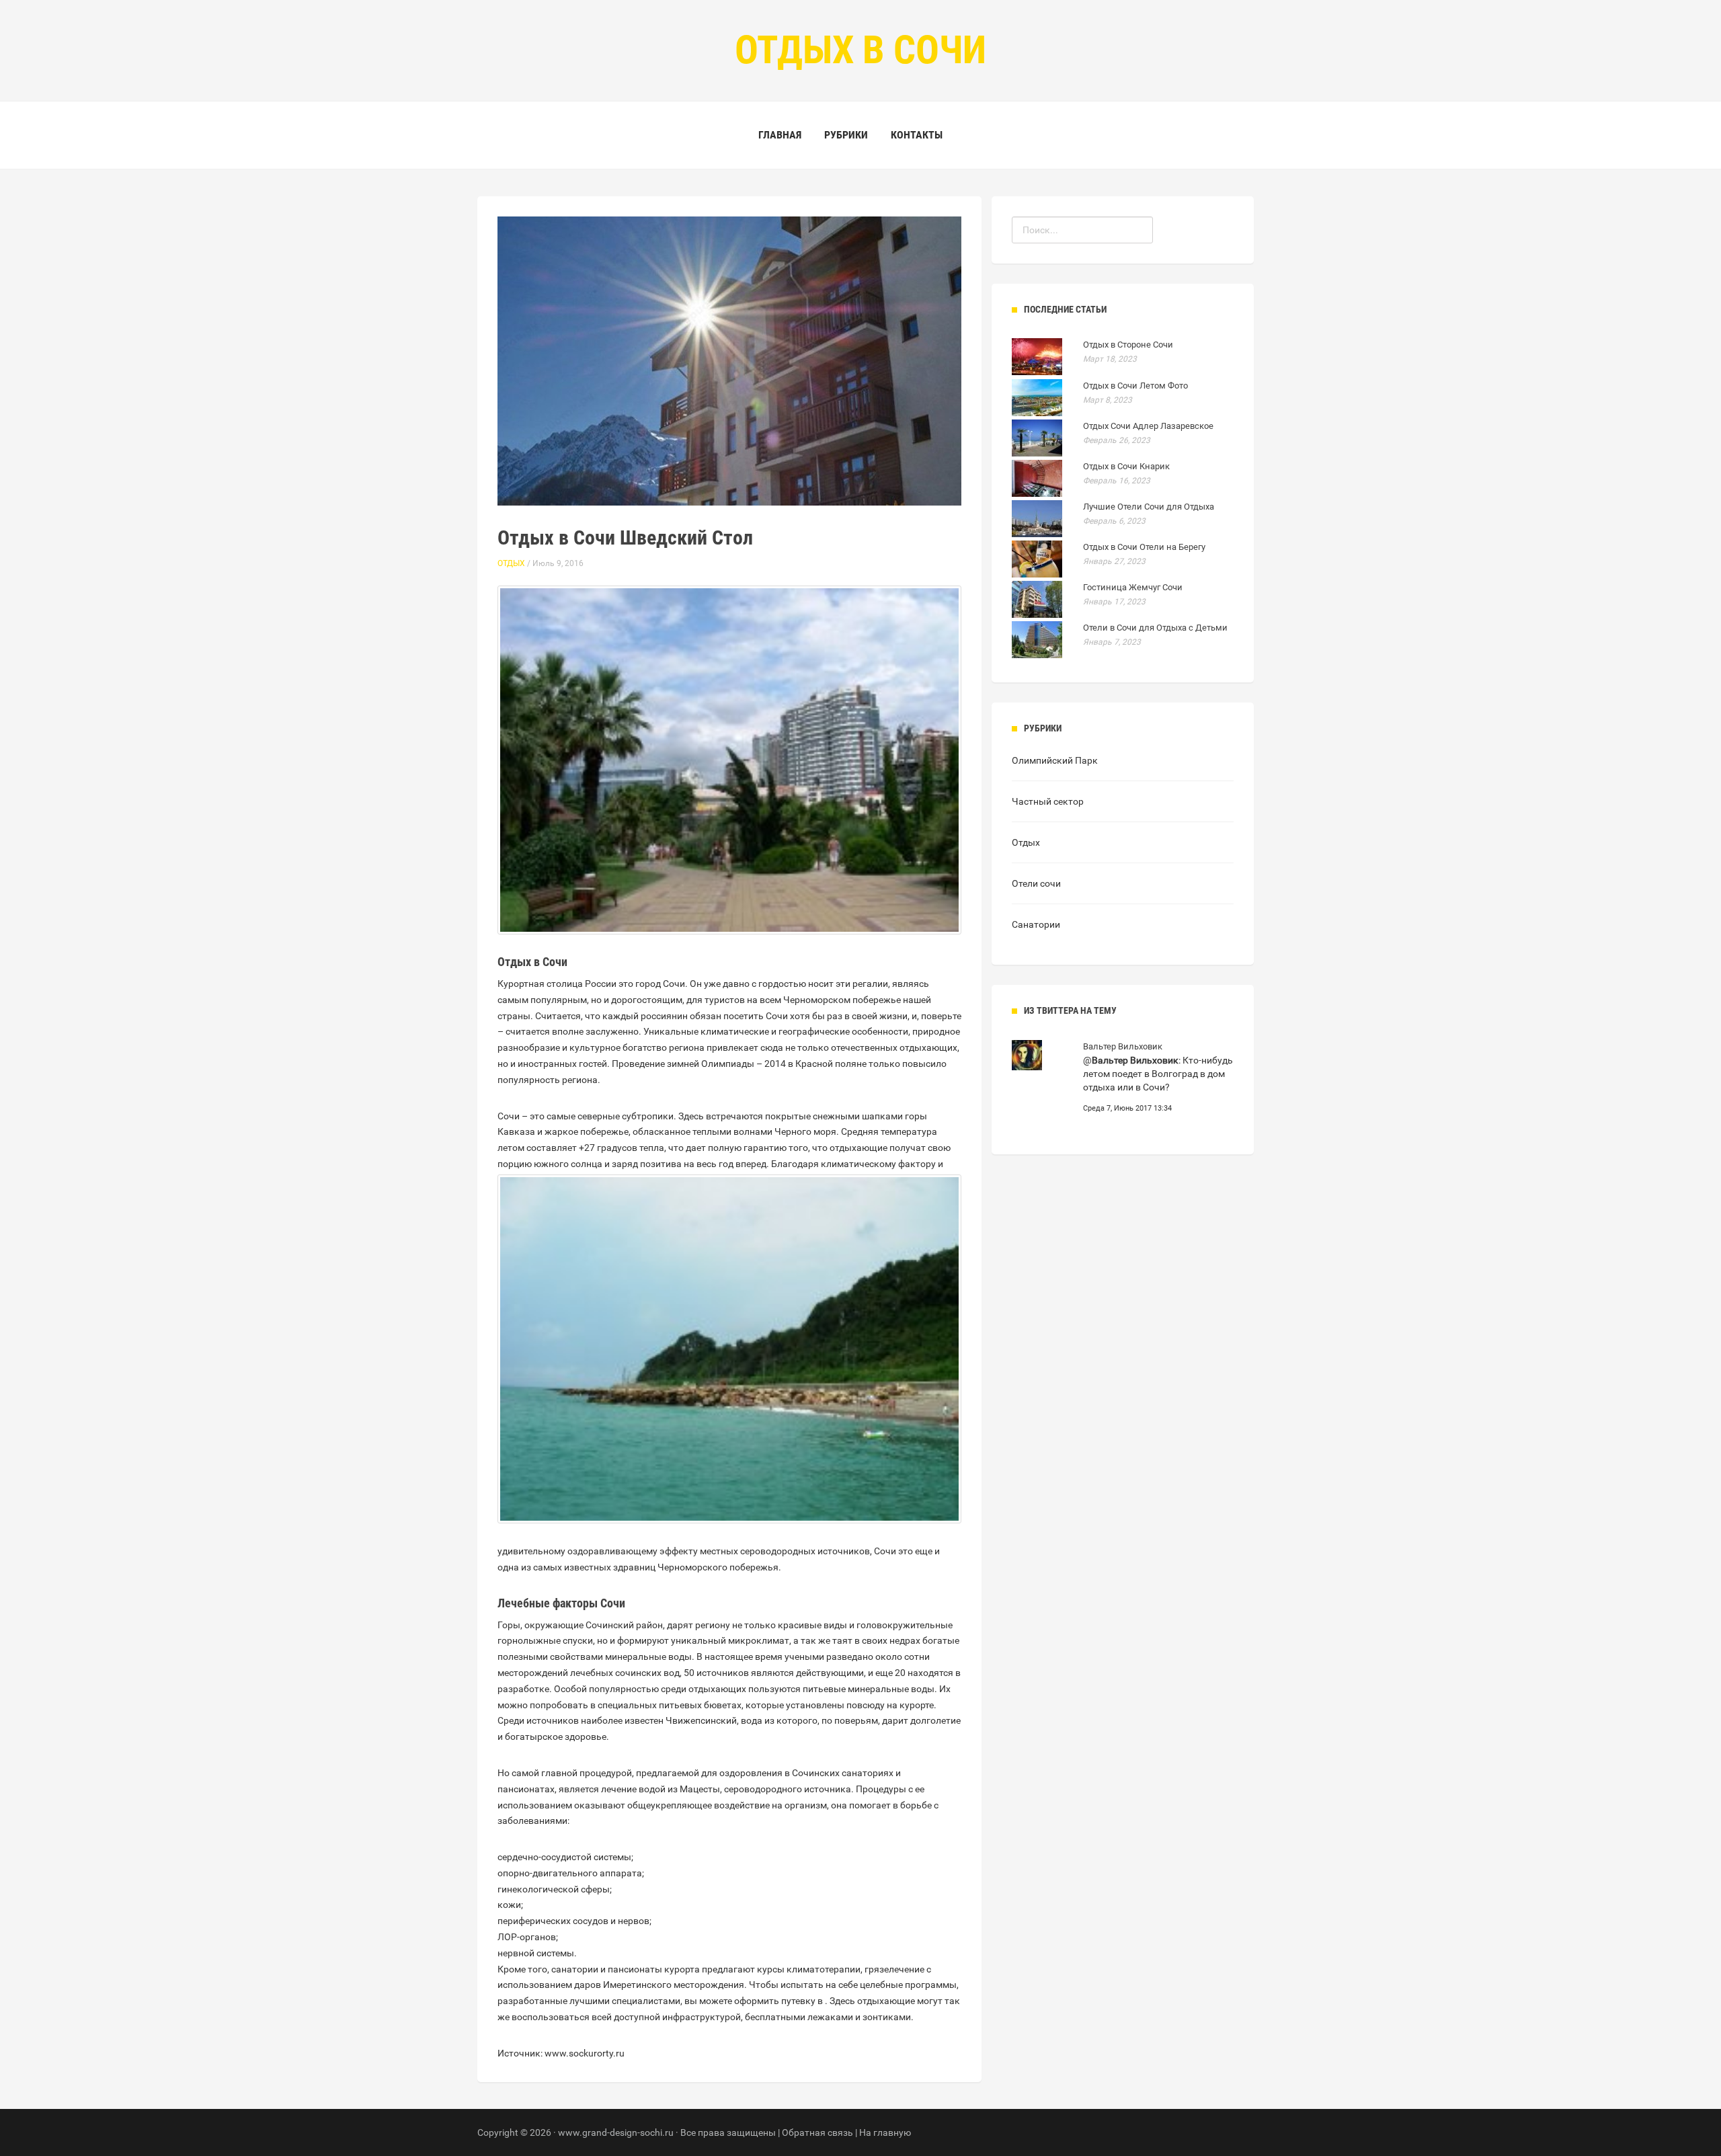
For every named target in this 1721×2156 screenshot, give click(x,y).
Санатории (1036, 924)
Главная (780, 135)
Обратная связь (817, 2132)
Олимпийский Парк (1055, 760)
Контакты (917, 135)
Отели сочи (1036, 883)
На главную (885, 2132)
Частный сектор (1048, 801)
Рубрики (846, 135)
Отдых (511, 563)
